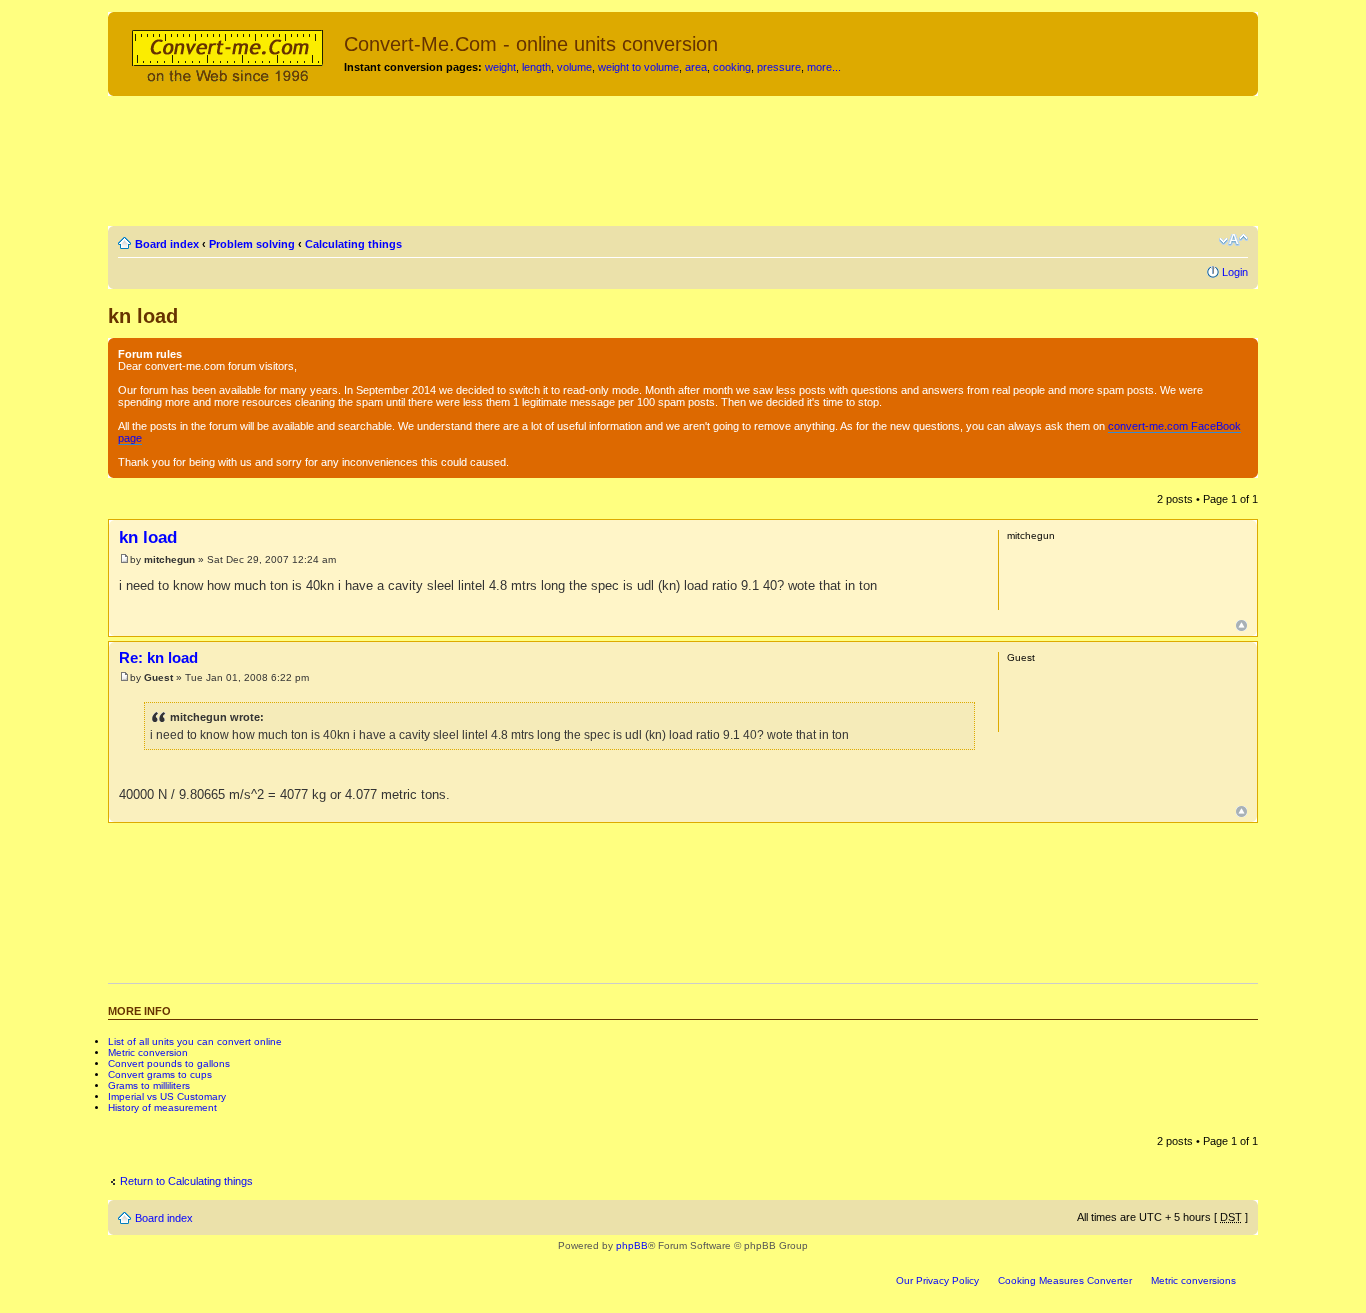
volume (574, 67)
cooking (732, 67)
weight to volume (638, 67)
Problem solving (252, 244)
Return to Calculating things (186, 1181)
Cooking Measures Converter (1065, 1280)
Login (1235, 272)
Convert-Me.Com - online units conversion (531, 44)
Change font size (1233, 240)
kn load (143, 316)
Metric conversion (148, 1052)
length (536, 67)
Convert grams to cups (160, 1074)
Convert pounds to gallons (169, 1063)
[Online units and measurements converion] (228, 53)
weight (500, 67)
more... (824, 67)
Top (1241, 625)
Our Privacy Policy (937, 1280)
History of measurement (162, 1107)
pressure (779, 67)
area (696, 67)
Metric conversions (1193, 1280)
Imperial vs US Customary (167, 1096)
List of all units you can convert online (195, 1041)
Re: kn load (158, 657)
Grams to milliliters (149, 1085)
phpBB (632, 1245)
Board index (167, 244)
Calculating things (353, 244)
